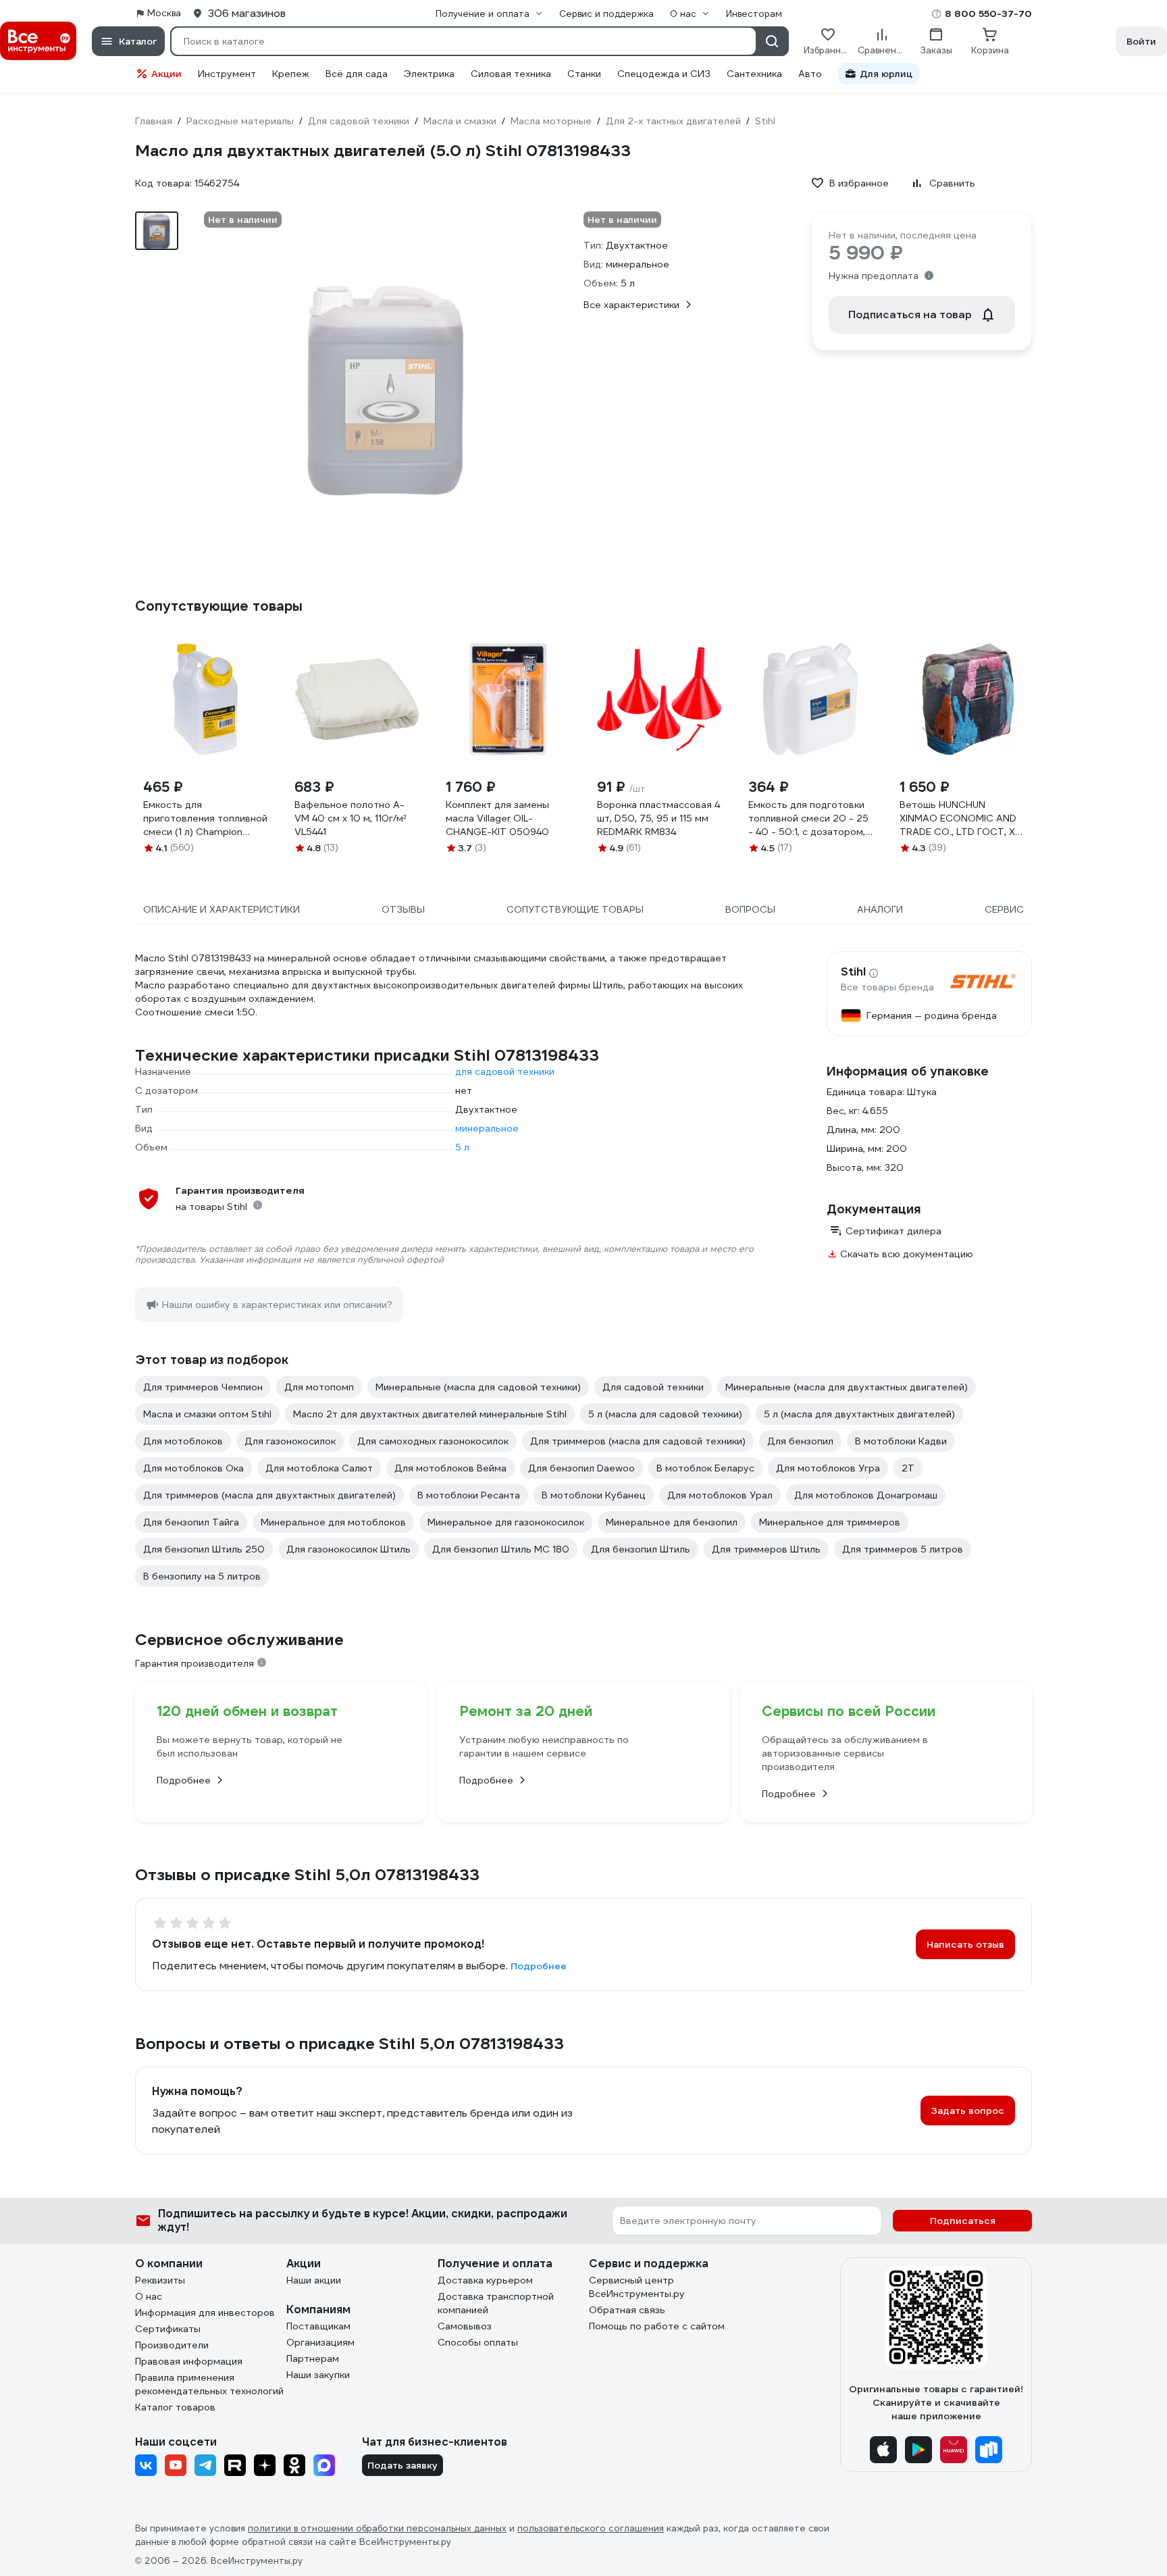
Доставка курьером (485, 2280)
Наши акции (314, 2280)
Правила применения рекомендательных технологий (209, 2384)
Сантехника (754, 74)
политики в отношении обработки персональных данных (377, 2528)
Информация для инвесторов (205, 2313)
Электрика (429, 74)
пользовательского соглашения (591, 2528)
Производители (172, 2345)
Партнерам (313, 2358)
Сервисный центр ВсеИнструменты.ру (637, 2287)
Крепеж (291, 74)
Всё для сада (357, 74)
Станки (584, 74)
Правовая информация (189, 2361)
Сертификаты (168, 2329)
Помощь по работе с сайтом (657, 2326)
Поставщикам (318, 2326)
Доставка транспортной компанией (496, 2303)
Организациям (320, 2342)
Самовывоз (465, 2326)
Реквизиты (160, 2280)
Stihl (853, 972)
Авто (810, 74)
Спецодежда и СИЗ (664, 74)
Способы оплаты (478, 2342)
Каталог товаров (175, 2407)
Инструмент (227, 74)
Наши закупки (318, 2375)
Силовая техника (511, 74)
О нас (149, 2296)
